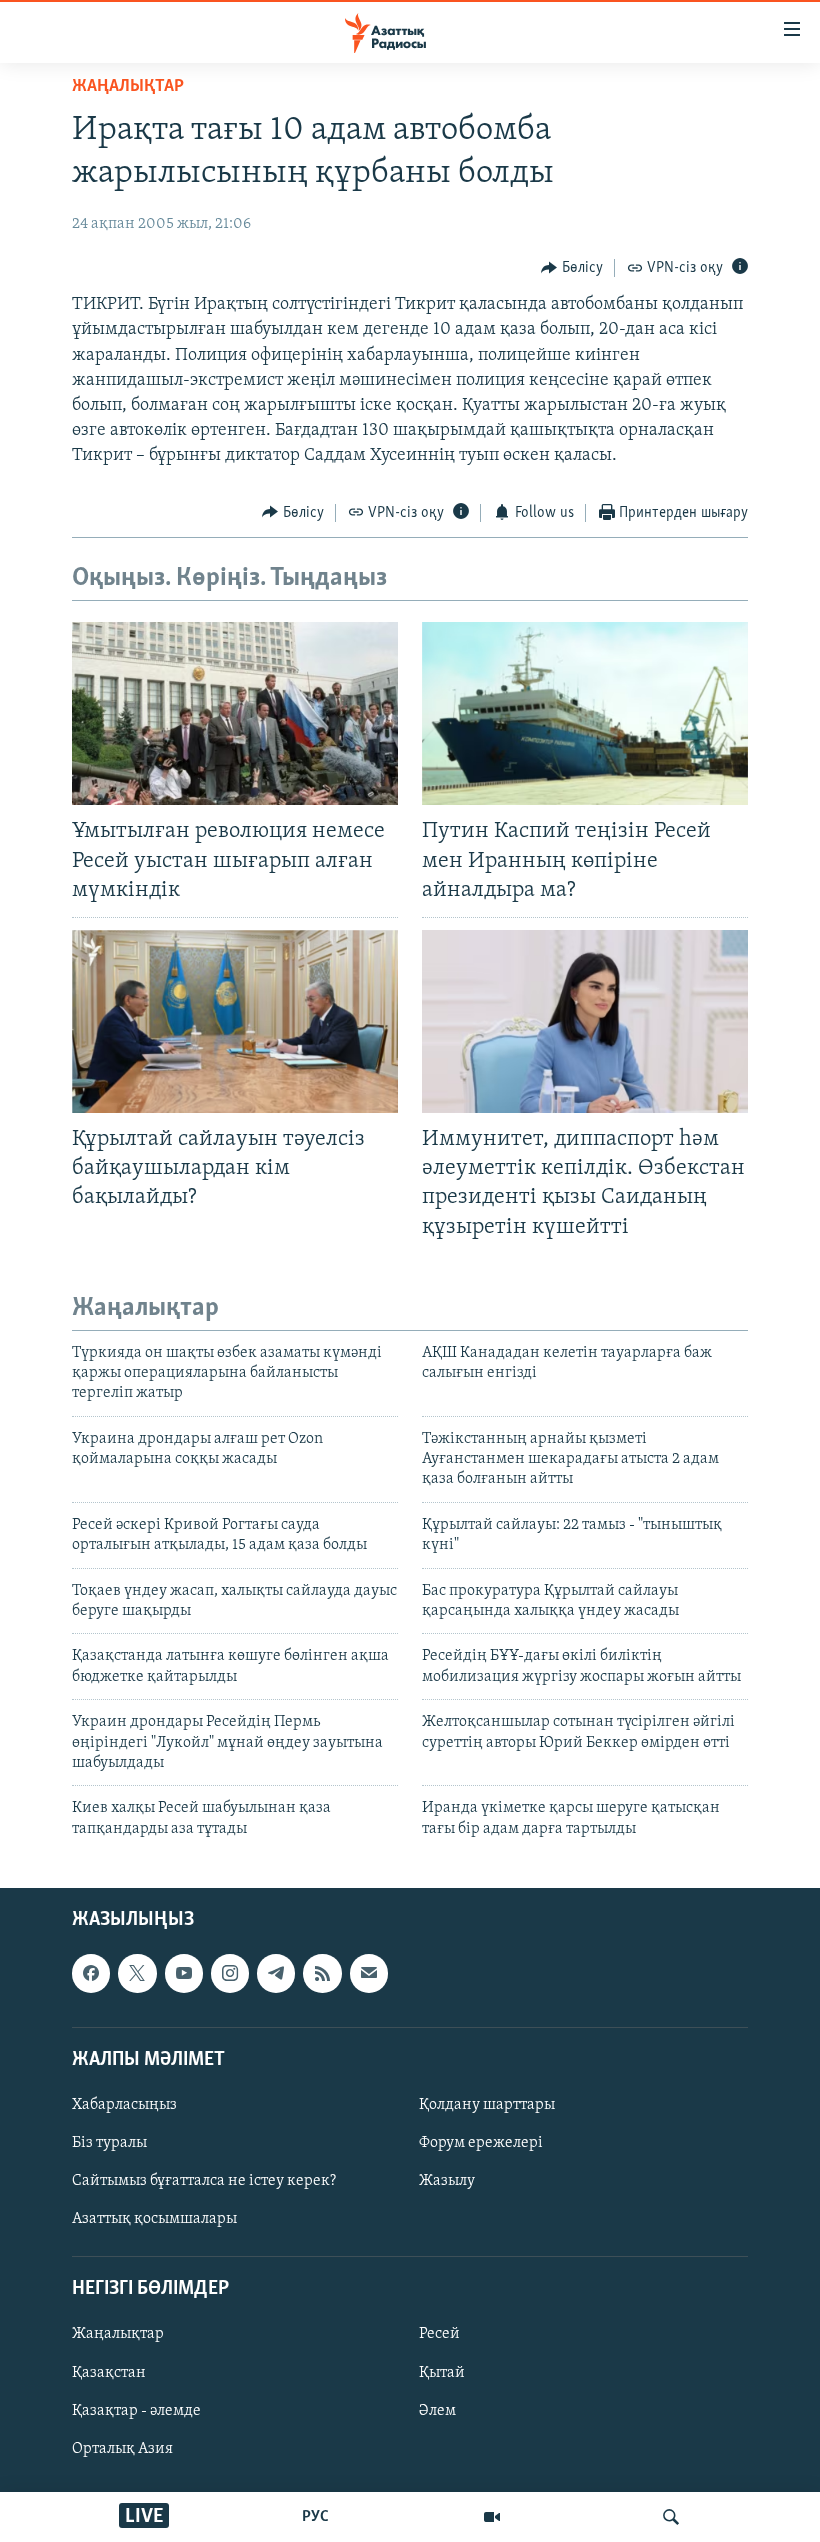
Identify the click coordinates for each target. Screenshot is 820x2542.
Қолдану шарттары (487, 2105)
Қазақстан (109, 2373)
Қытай (442, 2373)
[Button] (572, 268)
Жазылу (447, 2181)
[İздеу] (671, 2517)
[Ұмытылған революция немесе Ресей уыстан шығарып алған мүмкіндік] (235, 713)
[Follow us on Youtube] (184, 1974)
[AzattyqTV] (492, 2517)
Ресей (439, 2335)
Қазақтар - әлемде (136, 2411)
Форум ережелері (481, 2143)
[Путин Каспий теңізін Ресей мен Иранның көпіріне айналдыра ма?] (585, 713)
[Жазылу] (369, 1974)
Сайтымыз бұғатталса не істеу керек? (204, 2181)
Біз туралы (109, 2143)
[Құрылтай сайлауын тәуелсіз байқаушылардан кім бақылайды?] (235, 1021)
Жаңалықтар (118, 2335)
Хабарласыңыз (124, 2105)
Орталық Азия (122, 2449)
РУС (315, 2517)
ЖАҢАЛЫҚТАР (128, 87)
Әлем (437, 2411)
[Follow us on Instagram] (230, 1974)
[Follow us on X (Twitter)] (137, 1974)
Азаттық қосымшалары (154, 2219)
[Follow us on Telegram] (276, 1974)
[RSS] (322, 1974)
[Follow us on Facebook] (91, 1974)
